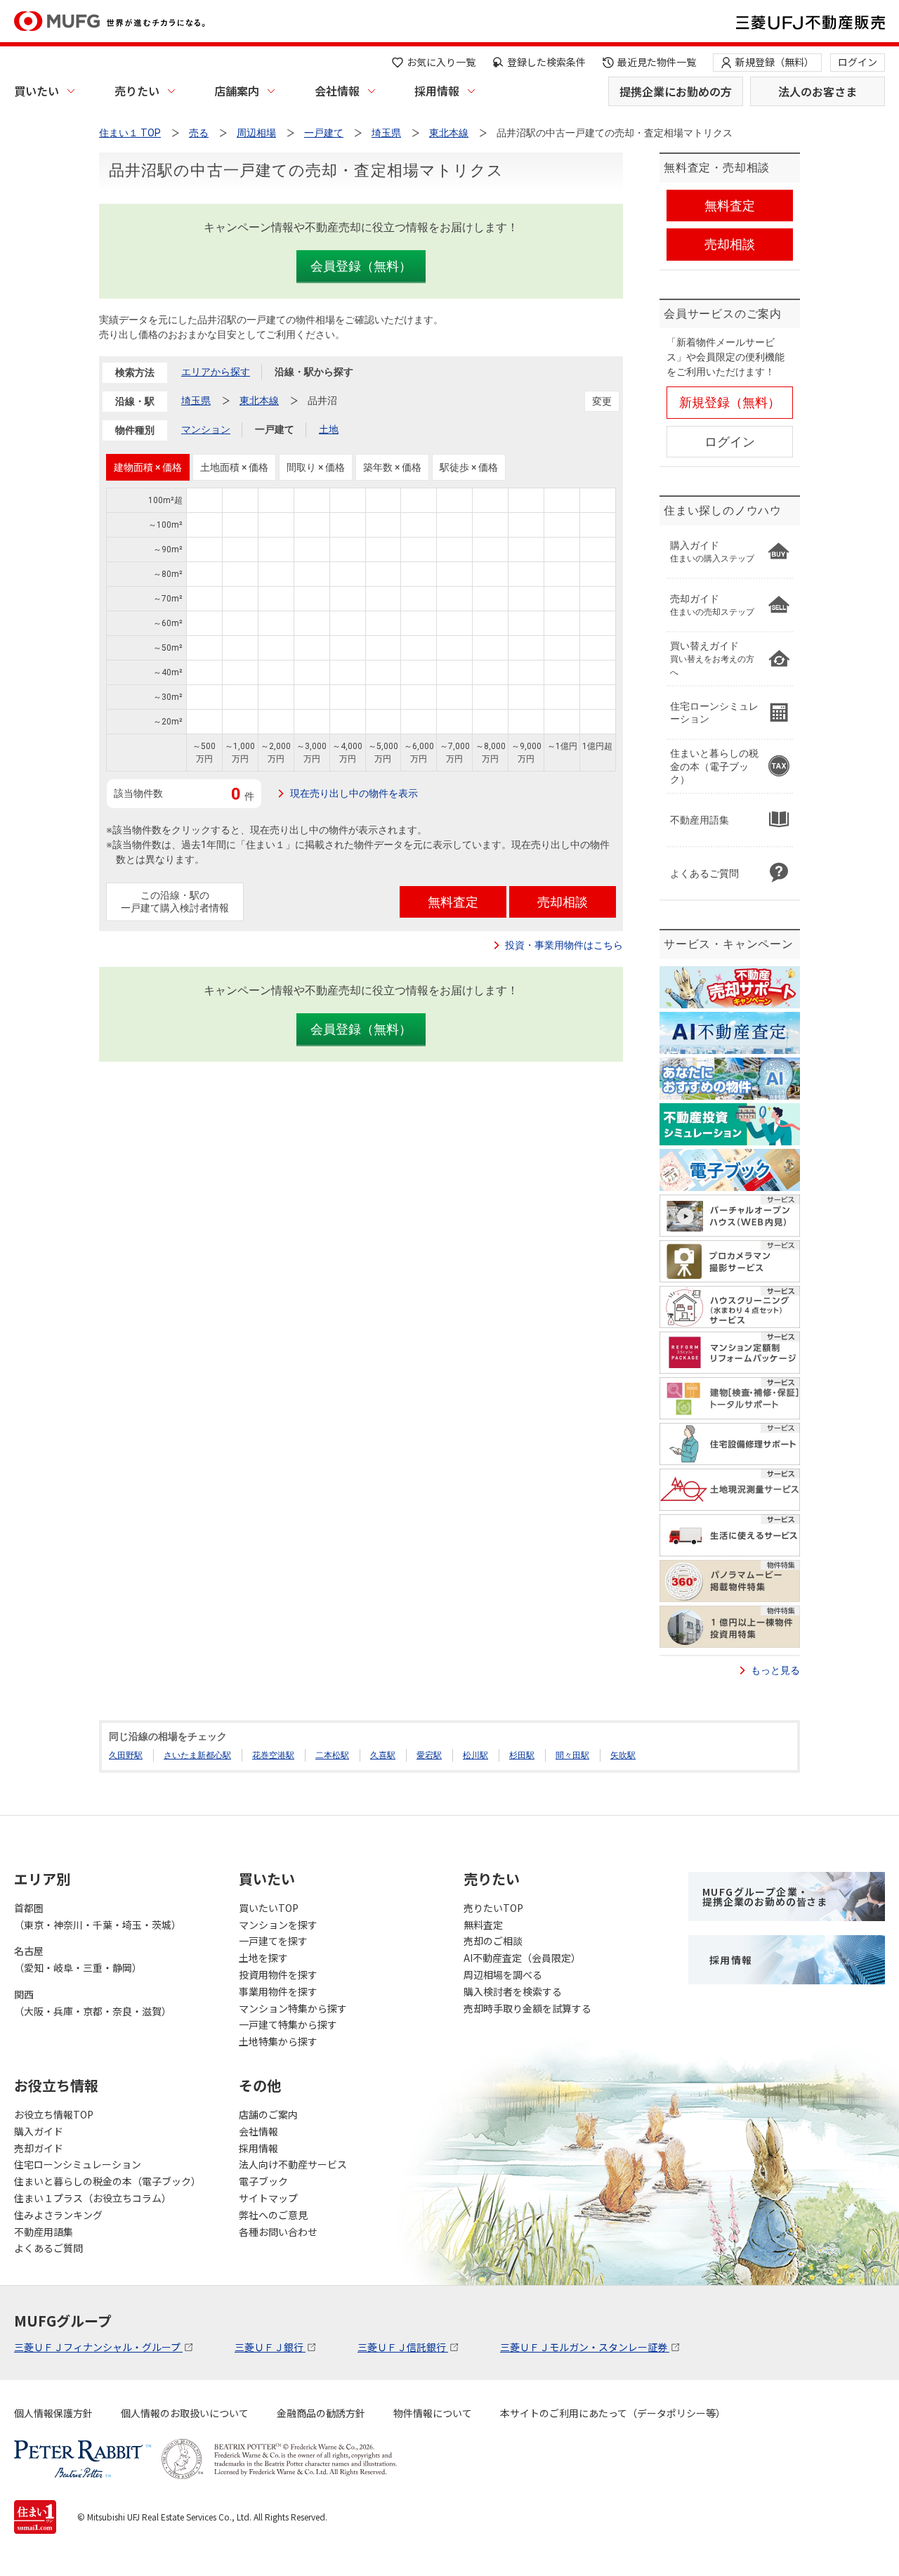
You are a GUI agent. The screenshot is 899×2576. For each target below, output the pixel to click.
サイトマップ (268, 2198)
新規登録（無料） (775, 62)
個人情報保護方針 (53, 2413)
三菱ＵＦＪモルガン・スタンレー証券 (585, 2347)
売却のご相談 (493, 1941)
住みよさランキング (58, 2215)
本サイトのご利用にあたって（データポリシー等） (613, 2413)
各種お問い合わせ (278, 2232)
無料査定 (483, 1925)
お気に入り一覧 (441, 62)
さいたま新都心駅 (197, 1755)
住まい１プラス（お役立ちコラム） (93, 2198)
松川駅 (475, 1755)
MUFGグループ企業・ (765, 1897)
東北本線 (259, 401)
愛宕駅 (429, 1755)
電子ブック (263, 2181)
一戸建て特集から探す (288, 2024)
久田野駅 (126, 1755)
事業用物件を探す (278, 1991)
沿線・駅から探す (314, 372)
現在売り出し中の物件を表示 (354, 793)
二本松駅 (332, 1755)
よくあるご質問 (48, 2248)
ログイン (858, 62)
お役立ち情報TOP (54, 2114)
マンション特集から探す (293, 2008)
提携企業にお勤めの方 (676, 91)
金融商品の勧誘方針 (321, 2413)
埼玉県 (196, 401)
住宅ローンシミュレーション (78, 2164)
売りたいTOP (493, 1908)
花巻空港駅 (273, 1755)
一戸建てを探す (273, 1941)
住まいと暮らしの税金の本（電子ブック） (107, 2181)
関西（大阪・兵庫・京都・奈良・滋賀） (93, 2003)
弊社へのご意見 (273, 2215)
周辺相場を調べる (503, 1975)
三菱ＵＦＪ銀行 (270, 2347)
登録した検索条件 (546, 62)
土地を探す (263, 1958)
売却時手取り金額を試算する (527, 2008)
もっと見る (775, 1670)
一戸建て (275, 429)
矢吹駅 (623, 1755)
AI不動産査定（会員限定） (522, 1958)
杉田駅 (522, 1755)
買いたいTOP (269, 1908)
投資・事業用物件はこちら (564, 945)
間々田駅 (572, 1755)
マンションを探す (278, 1925)
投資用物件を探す (278, 1975)
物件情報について (433, 2413)
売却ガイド (39, 2148)
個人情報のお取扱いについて (185, 2413)
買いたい (37, 91)
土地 (329, 429)
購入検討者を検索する (513, 1991)
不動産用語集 (44, 2232)
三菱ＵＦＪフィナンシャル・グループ (98, 2347)
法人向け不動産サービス (293, 2164)
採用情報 (437, 91)
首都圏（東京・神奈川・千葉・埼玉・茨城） (98, 1916)
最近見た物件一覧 (657, 62)
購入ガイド (39, 2131)
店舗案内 (237, 91)
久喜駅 (383, 1755)
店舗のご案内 (268, 2114)
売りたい (137, 91)
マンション (206, 429)
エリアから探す (216, 372)
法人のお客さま (818, 91)
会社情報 (337, 91)
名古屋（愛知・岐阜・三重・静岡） (78, 1959)
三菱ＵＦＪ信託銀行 (403, 2347)
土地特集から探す (278, 2041)
